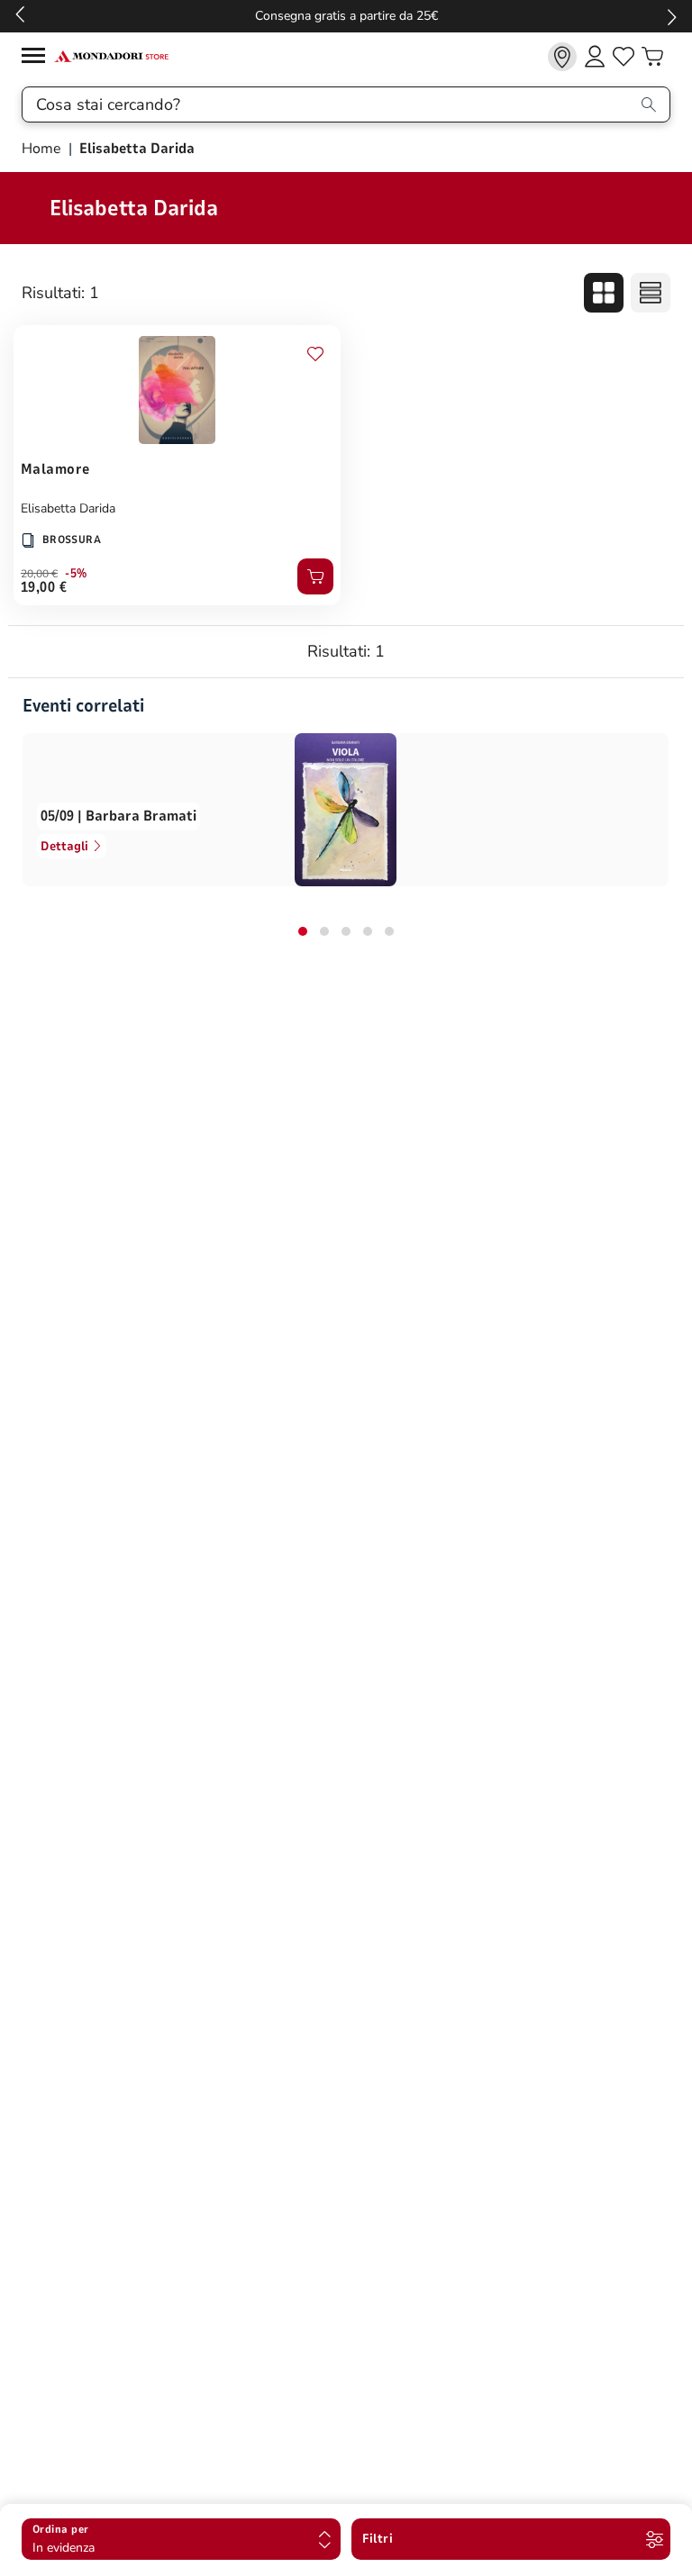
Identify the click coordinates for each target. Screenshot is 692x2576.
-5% (76, 574)
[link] (562, 57)
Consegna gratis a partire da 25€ (346, 16)
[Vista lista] (651, 293)
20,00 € (39, 574)
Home (43, 149)
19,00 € (44, 587)
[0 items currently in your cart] (652, 57)
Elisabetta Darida (68, 508)
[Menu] (38, 58)
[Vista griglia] (604, 293)
